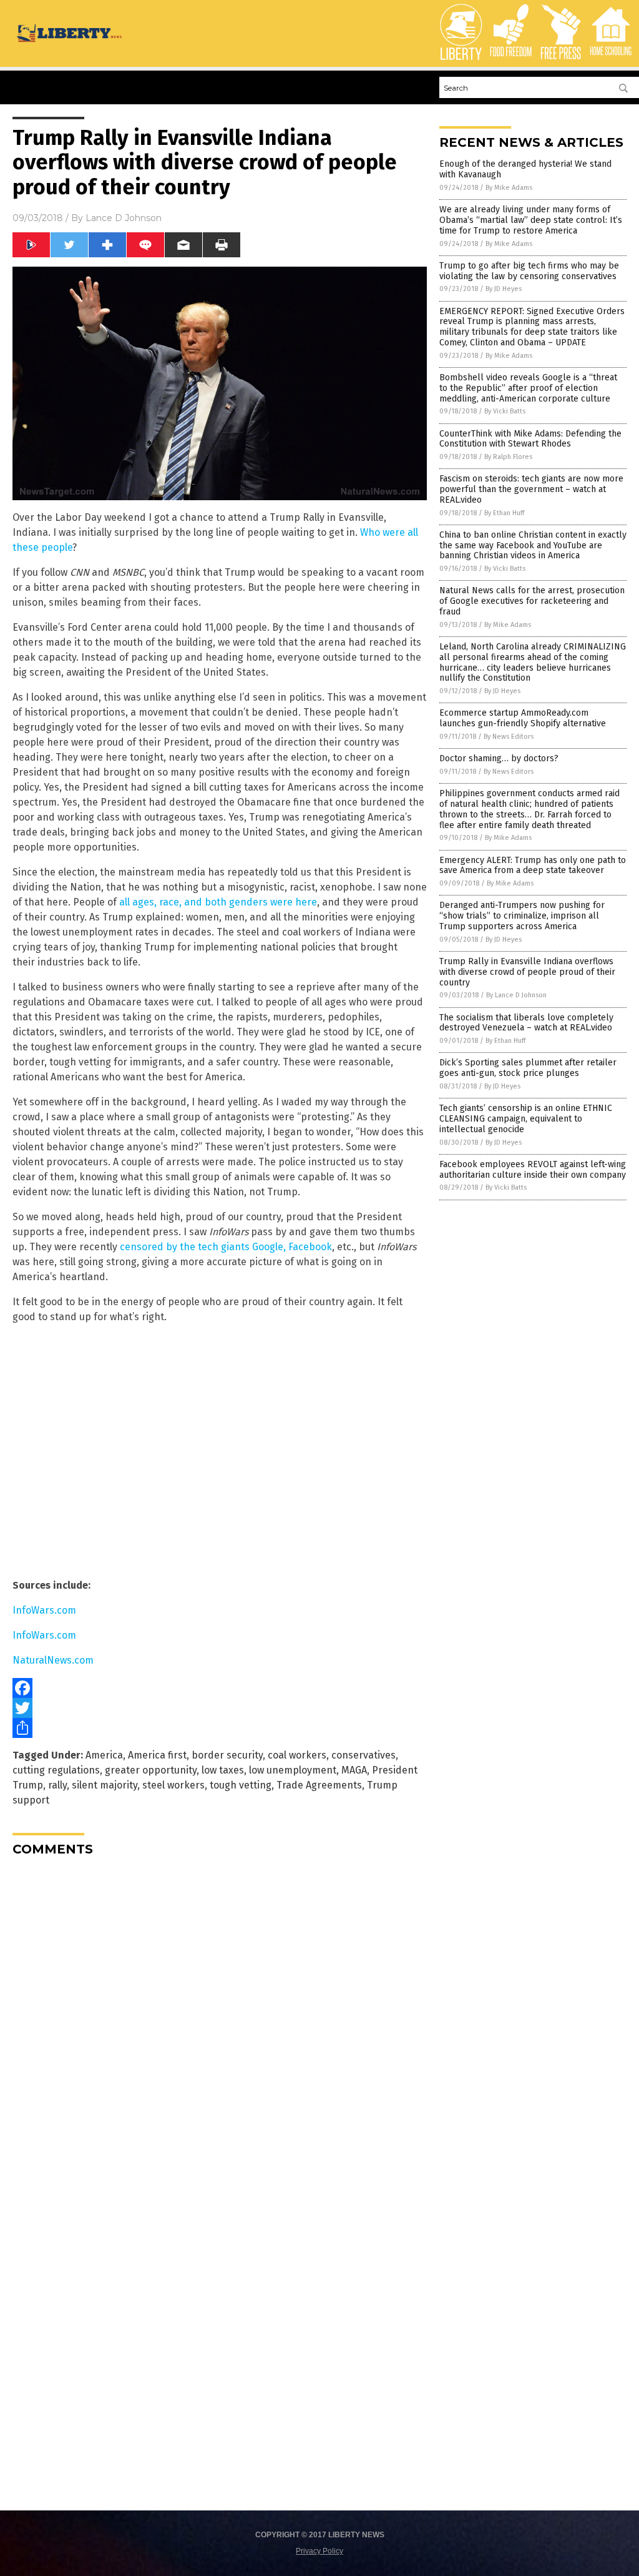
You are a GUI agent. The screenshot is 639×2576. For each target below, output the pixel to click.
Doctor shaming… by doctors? (499, 758)
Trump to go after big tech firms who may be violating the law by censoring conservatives (529, 271)
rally (57, 1785)
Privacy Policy (319, 2551)
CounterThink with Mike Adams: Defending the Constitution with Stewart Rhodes (530, 439)
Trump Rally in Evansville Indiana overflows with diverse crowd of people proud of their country (527, 972)
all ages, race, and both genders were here (218, 902)
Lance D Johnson (124, 218)
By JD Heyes (504, 289)
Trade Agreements (319, 1785)
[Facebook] (220, 1688)
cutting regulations (56, 1770)
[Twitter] (220, 1708)
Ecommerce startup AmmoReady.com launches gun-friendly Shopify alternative (523, 718)
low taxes (223, 1770)
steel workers (173, 1785)
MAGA (354, 1770)
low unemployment (293, 1770)
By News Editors (509, 737)
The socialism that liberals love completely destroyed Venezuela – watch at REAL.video (526, 1023)
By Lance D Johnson (516, 995)
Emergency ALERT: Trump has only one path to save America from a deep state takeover (533, 866)
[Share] (220, 1728)
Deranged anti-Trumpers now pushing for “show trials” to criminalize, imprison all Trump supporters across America (522, 916)
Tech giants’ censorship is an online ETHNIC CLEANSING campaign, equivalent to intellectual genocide (526, 1119)
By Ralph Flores (508, 457)
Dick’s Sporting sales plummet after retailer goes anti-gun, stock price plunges (528, 1068)
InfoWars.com (44, 1610)
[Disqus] (220, 2022)
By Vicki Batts (505, 411)
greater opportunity (151, 1770)
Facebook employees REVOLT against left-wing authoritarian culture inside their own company (533, 1170)
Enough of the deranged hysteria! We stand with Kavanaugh (525, 169)
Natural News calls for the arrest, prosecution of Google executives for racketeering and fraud (532, 601)
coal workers (297, 1755)
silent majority (105, 1785)
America (104, 1755)
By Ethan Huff (504, 513)
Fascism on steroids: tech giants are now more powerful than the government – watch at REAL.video (531, 489)
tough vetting (241, 1785)
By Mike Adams (509, 188)
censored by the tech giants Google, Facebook (226, 1247)
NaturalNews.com (53, 1660)
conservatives (363, 1755)
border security (227, 1755)
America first (157, 1755)
